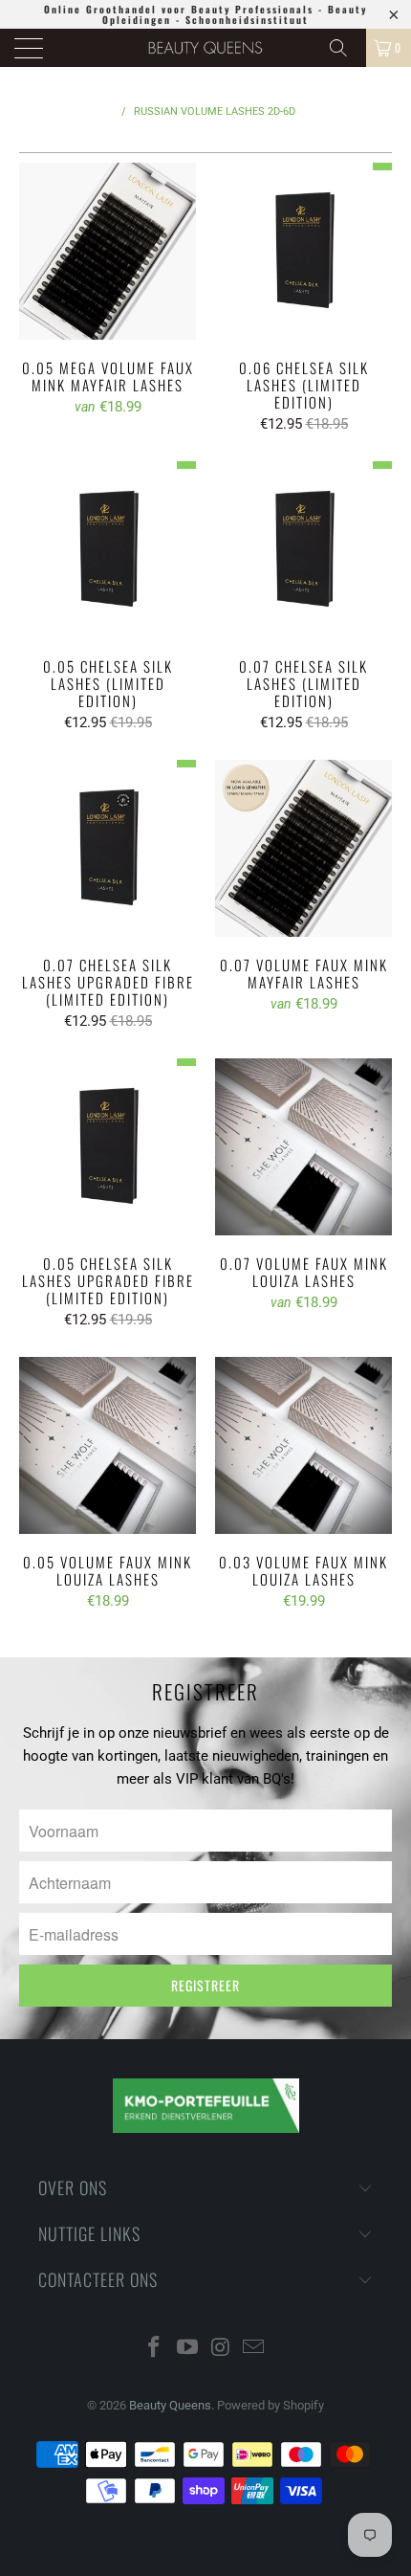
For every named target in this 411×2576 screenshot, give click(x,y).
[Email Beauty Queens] (254, 2349)
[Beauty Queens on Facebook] (155, 2349)
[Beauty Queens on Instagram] (222, 2349)
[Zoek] (345, 48)
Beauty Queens (170, 2405)
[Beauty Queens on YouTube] (188, 2349)
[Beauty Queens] (206, 48)
